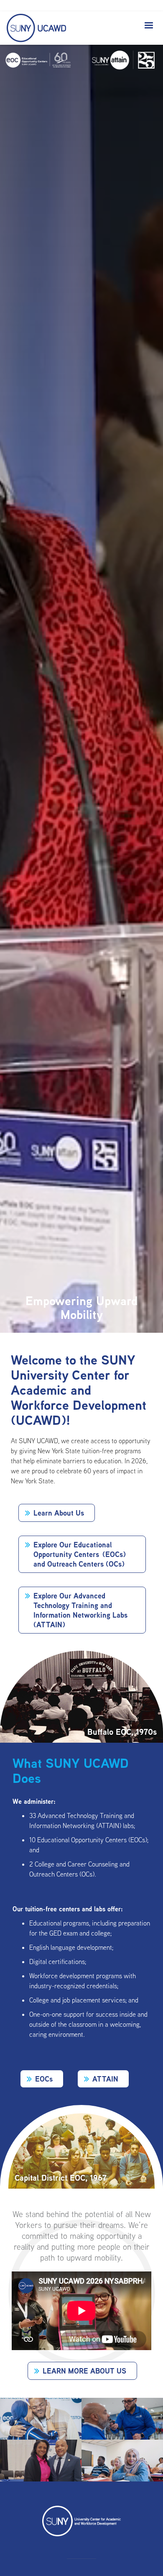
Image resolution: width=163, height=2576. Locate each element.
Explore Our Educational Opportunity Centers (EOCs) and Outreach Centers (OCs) (80, 1554)
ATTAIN (105, 2079)
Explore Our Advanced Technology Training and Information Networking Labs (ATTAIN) (80, 1610)
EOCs (44, 2079)
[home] (34, 28)
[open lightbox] (41, 2419)
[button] (149, 26)
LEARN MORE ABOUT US (84, 2371)
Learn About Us (59, 1513)
